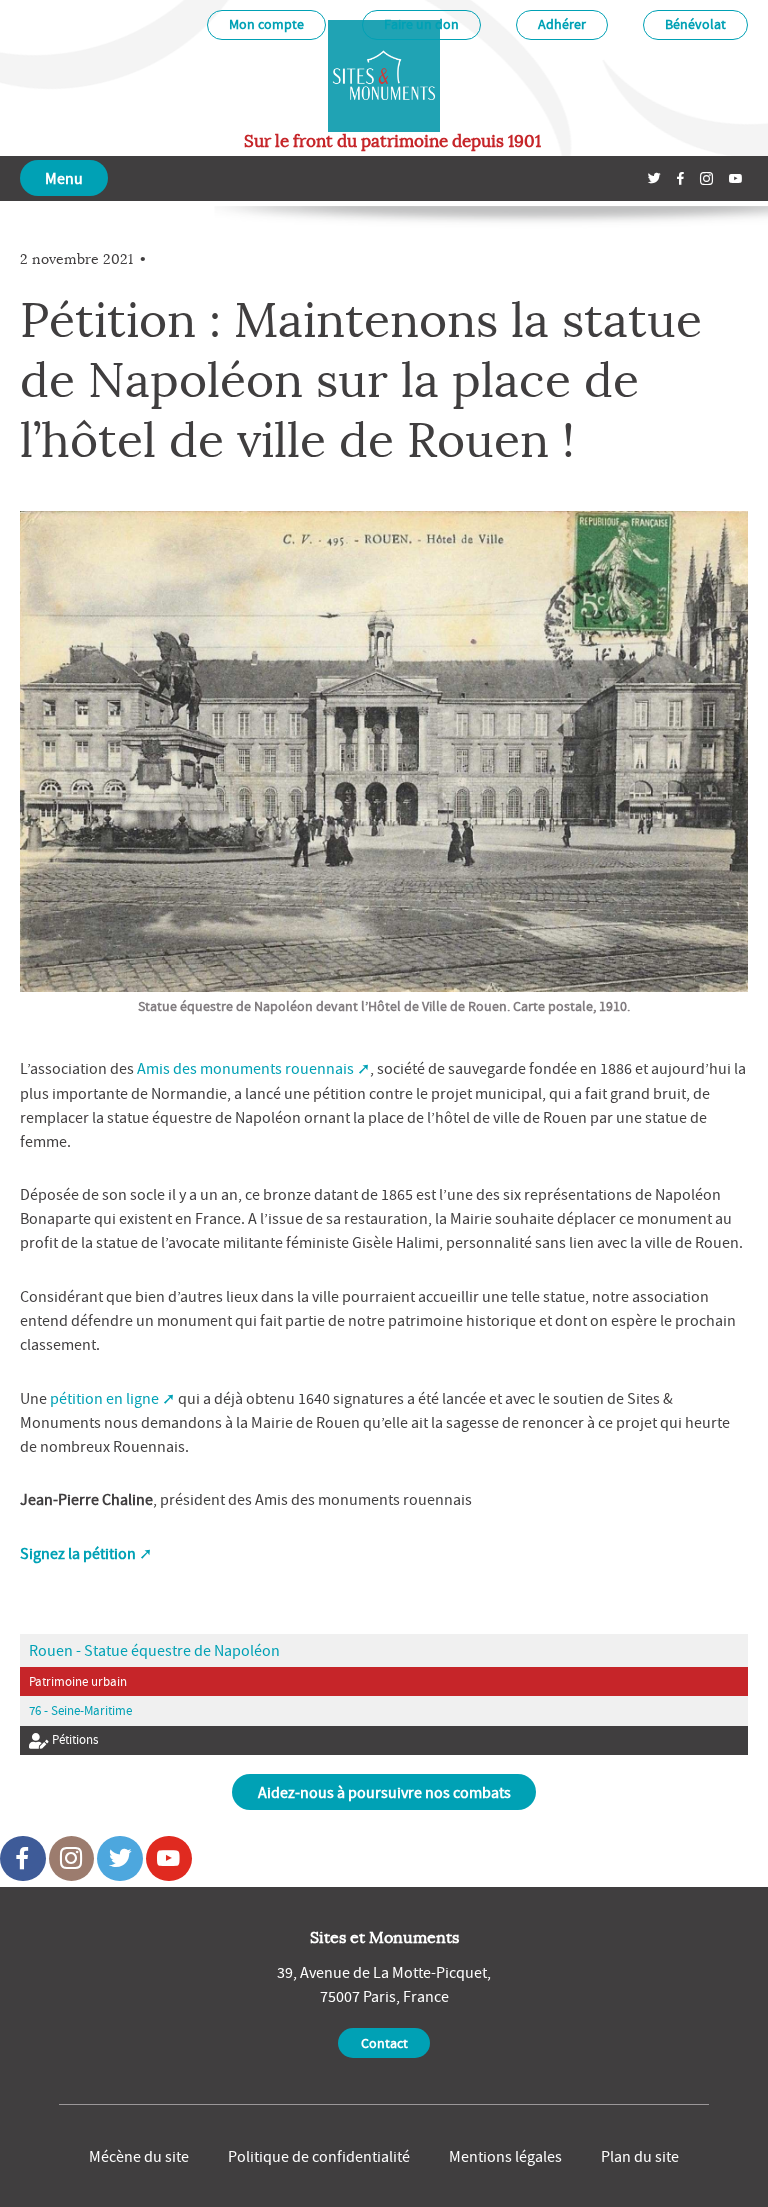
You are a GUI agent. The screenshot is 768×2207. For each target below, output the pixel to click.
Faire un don (421, 24)
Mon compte (266, 24)
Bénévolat (695, 24)
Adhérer (562, 24)
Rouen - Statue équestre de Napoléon (154, 1650)
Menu (64, 178)
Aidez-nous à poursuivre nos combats (384, 1792)
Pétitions (73, 1739)
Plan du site (640, 2156)
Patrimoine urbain (78, 1681)
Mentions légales (505, 2156)
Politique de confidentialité (319, 2156)
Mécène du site (139, 2156)
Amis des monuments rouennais (245, 1068)
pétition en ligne (104, 1398)
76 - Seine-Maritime (80, 1710)
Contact (384, 2043)
